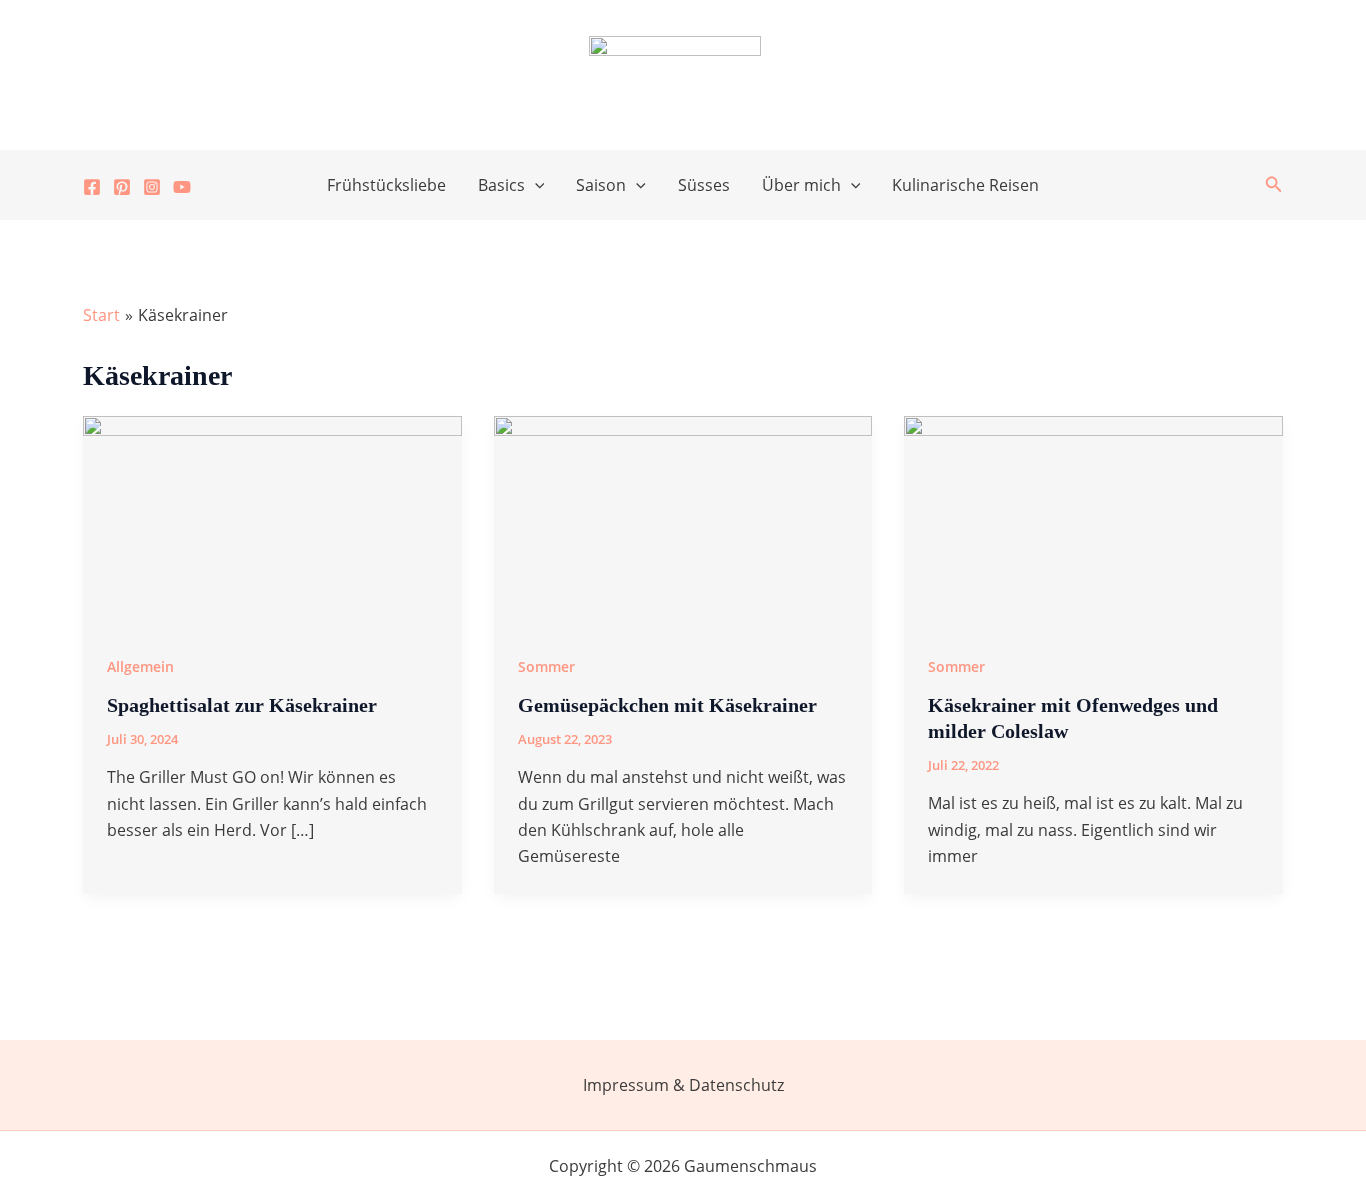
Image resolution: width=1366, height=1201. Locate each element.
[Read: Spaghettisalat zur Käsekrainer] (272, 520)
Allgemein (140, 666)
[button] (535, 185)
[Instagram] (152, 187)
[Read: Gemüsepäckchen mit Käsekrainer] (683, 520)
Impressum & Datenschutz (683, 1085)
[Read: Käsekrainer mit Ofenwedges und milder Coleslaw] (1093, 520)
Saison (601, 185)
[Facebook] (92, 187)
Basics (501, 185)
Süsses (704, 185)
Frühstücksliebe (386, 185)
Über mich (801, 185)
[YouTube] (182, 187)
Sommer (546, 666)
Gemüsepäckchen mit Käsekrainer (667, 705)
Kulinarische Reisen (965, 185)
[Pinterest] (122, 187)
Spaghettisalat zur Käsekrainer (242, 705)
